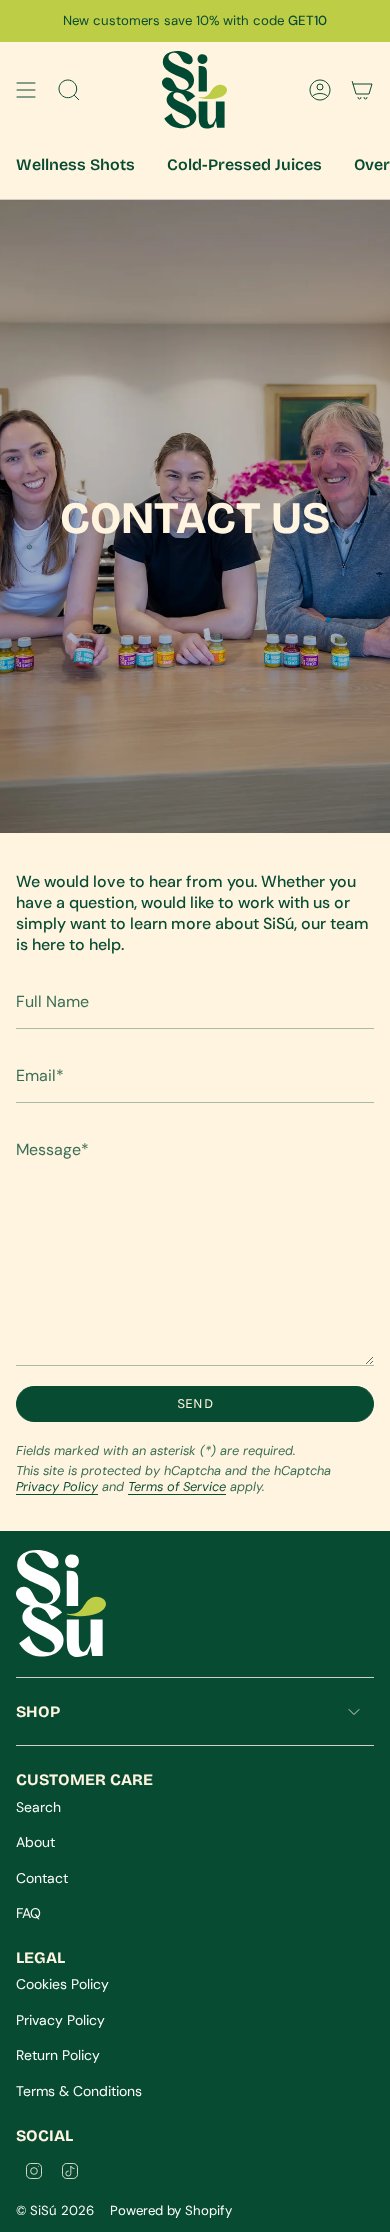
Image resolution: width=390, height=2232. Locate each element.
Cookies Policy (62, 1984)
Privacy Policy (57, 1486)
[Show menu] (26, 90)
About (35, 1842)
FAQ (28, 1913)
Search (38, 1807)
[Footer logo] (61, 1603)
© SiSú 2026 (55, 2210)
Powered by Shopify (171, 2210)
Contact (42, 1878)
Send (195, 1403)
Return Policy (58, 2055)
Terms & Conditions (79, 2091)
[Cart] (362, 90)
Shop (38, 1711)
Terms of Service (177, 1486)
